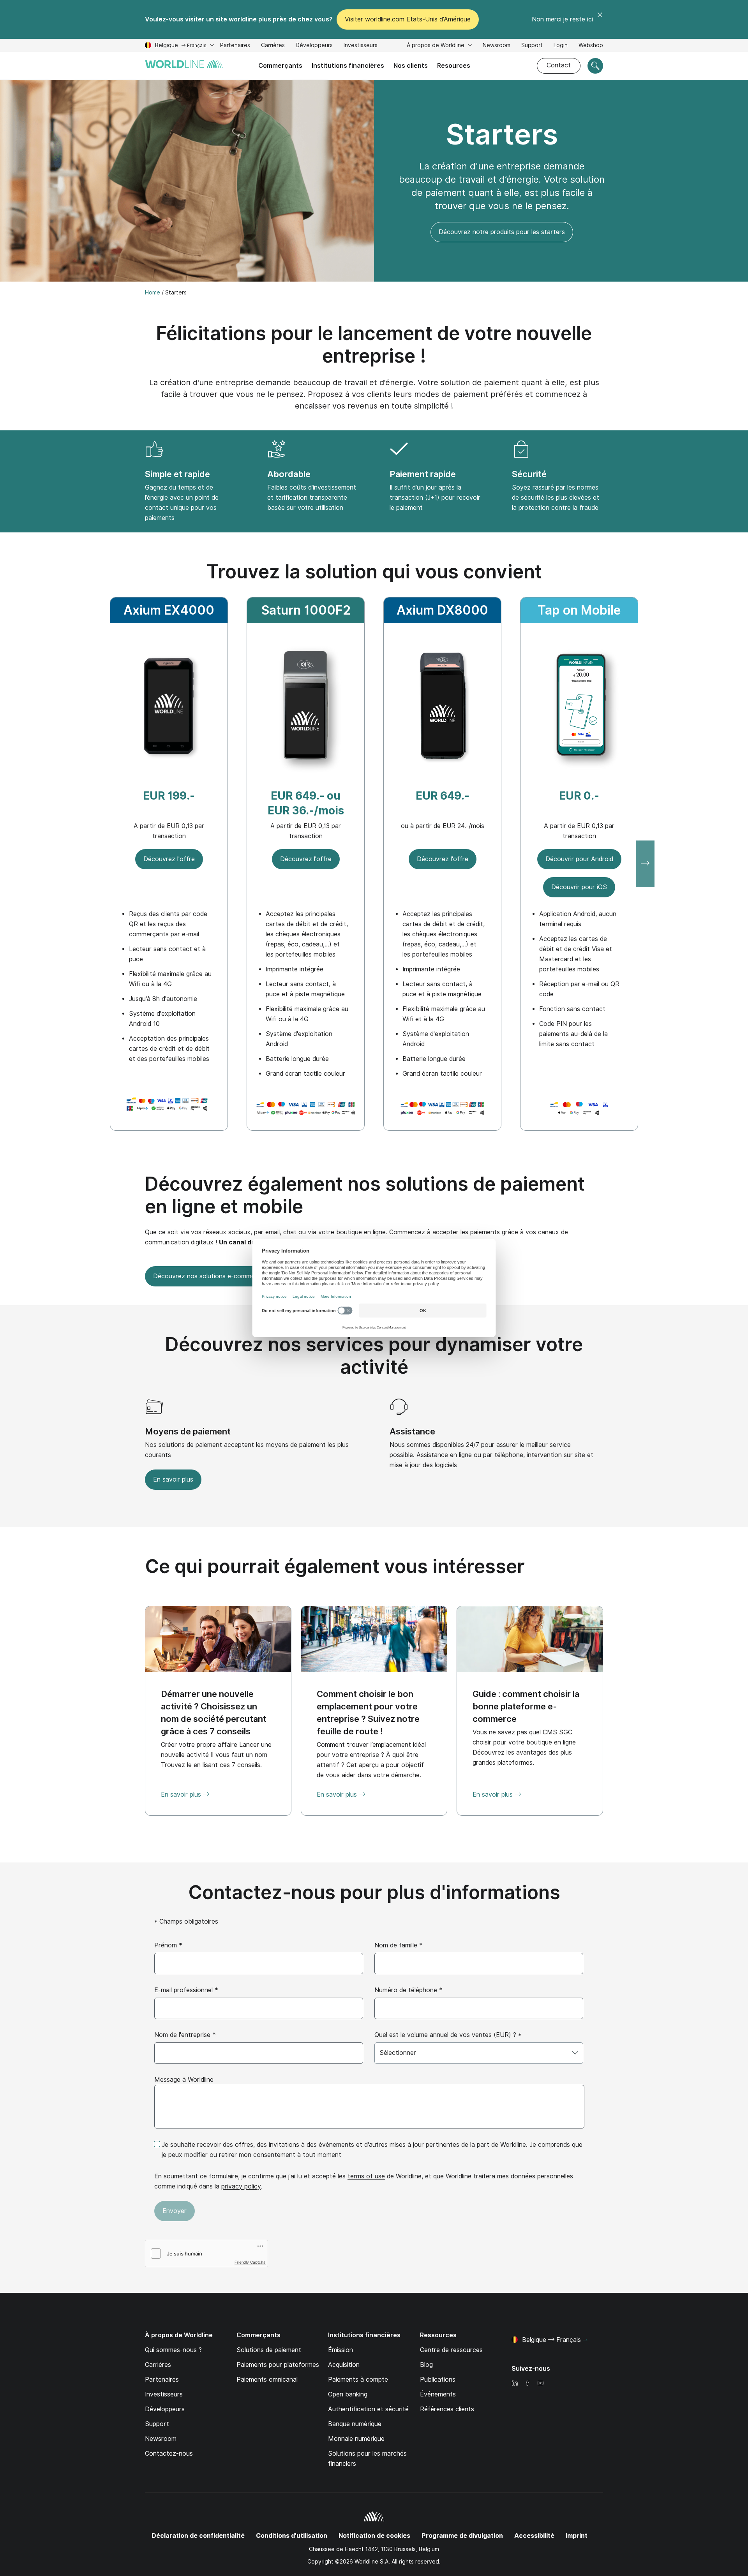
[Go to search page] (595, 66)
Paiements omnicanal (267, 2380)
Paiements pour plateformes (278, 2365)
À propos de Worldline (436, 45)
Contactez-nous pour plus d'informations (374, 1892)
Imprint (577, 2536)
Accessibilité (534, 2536)
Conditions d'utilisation (292, 2536)
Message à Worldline (184, 2080)
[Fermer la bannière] (600, 19)
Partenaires (162, 2380)
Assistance (412, 1431)
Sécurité (529, 474)
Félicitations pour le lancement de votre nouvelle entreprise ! (374, 344)
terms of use (366, 2176)
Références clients (447, 2409)
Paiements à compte (358, 2380)
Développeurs (314, 46)
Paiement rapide (423, 474)
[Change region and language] (585, 2340)
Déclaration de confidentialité (198, 2536)
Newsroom (497, 45)
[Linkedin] (515, 2383)
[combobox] (479, 2053)
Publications (438, 2380)
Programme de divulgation (462, 2536)
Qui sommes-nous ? (173, 2350)
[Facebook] (527, 2383)
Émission (340, 2350)
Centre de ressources (451, 2350)
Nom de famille (399, 1945)
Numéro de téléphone (408, 1990)
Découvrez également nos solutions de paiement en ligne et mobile (365, 1195)
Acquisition (344, 2365)
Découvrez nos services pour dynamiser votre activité (374, 1356)
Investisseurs (361, 46)
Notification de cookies (374, 2536)
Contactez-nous (169, 2454)
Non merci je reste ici (562, 19)
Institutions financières (348, 66)
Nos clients (411, 66)
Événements (438, 2394)
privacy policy (241, 2186)
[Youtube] (540, 2383)
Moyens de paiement (188, 1431)
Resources (454, 66)
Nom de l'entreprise (185, 2035)
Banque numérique (355, 2424)
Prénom (168, 1945)
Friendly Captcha (250, 2262)
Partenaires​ (235, 45)
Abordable (289, 474)
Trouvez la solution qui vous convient (374, 572)
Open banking (348, 2394)
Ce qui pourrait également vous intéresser (335, 1566)
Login (561, 45)
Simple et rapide (177, 474)
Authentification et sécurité (368, 2409)
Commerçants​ (280, 66)
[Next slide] (645, 864)
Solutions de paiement (269, 2350)
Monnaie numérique (356, 2439)
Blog (426, 2365)
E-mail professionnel (186, 1990)
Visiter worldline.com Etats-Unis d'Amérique (408, 19)
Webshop (591, 45)
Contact (559, 65)
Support (532, 46)
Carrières (273, 46)
